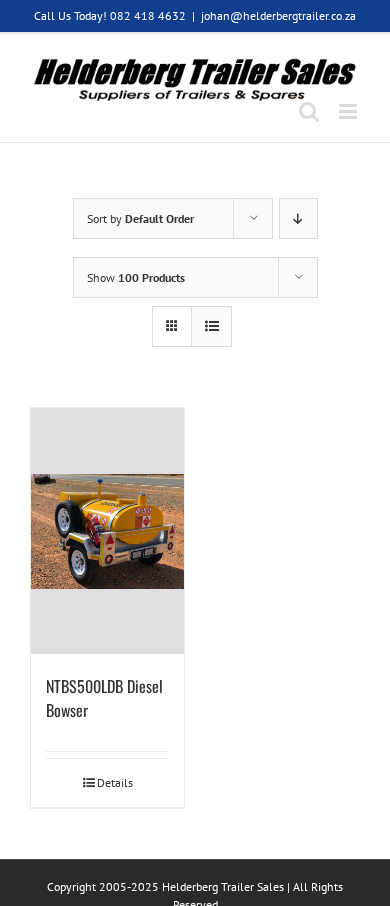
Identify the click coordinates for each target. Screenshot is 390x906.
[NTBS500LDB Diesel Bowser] (107, 531)
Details (115, 782)
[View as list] (211, 326)
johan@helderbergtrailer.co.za (278, 15)
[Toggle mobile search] (309, 111)
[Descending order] (298, 218)
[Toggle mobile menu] (349, 111)
